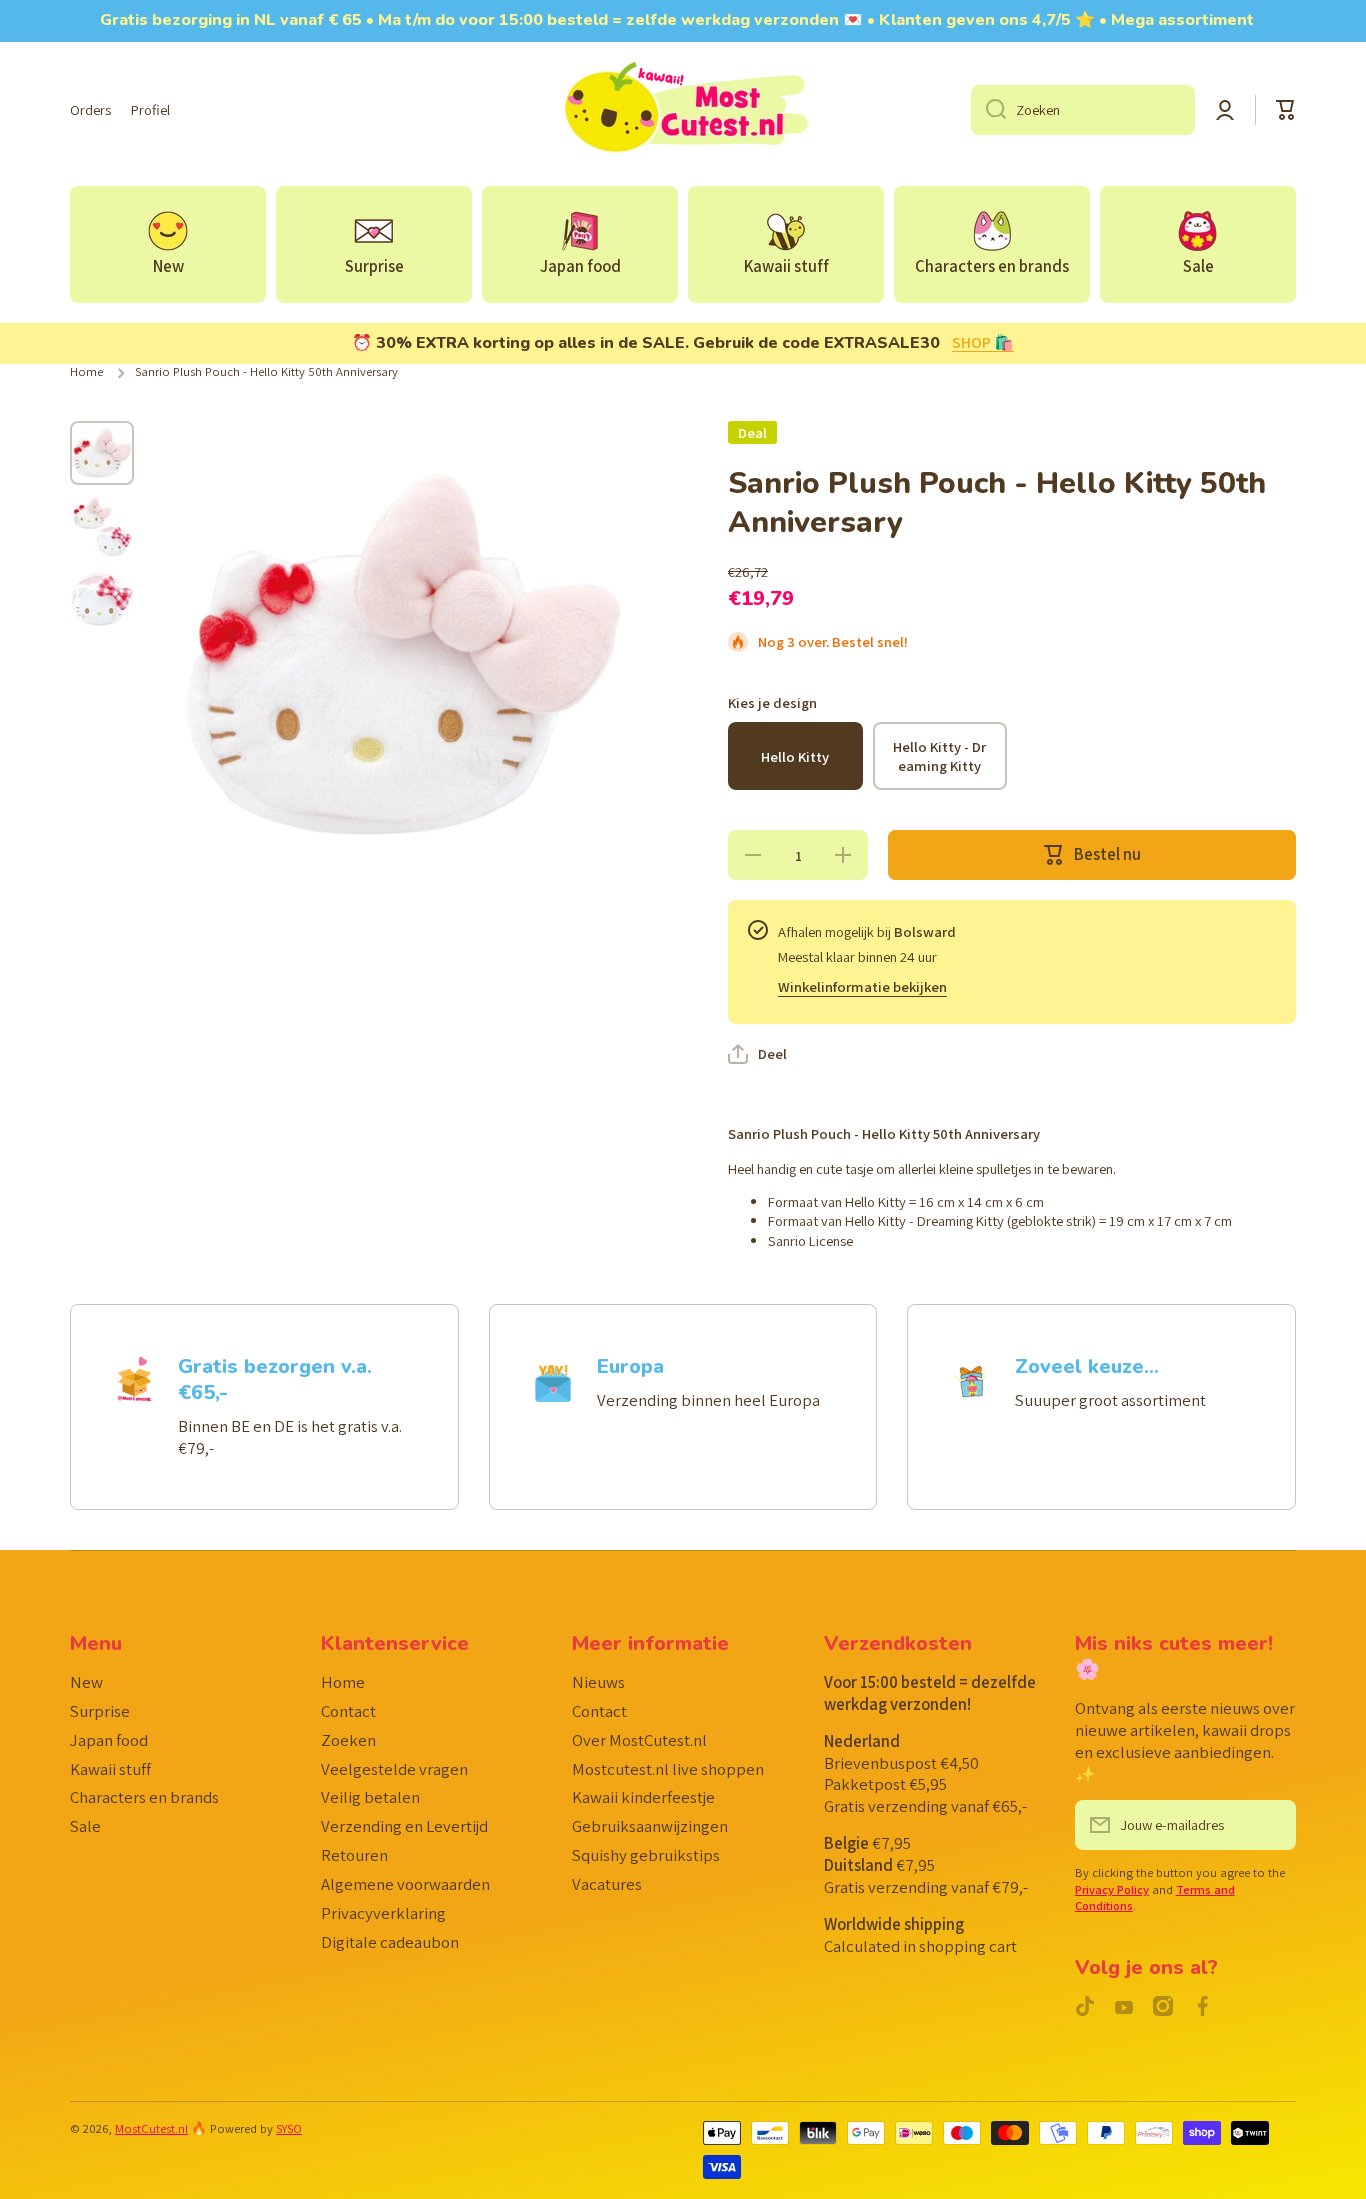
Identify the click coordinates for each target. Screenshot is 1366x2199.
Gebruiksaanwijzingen (650, 1826)
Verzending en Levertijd (404, 1826)
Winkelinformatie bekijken (862, 986)
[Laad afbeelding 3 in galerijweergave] (102, 601)
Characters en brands (144, 1797)
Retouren (354, 1855)
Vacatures (607, 1884)
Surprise (100, 1711)
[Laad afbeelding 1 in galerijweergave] (102, 453)
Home (86, 372)
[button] (1286, 110)
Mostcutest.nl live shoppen (668, 1769)
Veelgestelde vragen (394, 1769)
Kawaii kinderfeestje (643, 1797)
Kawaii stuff (110, 1769)
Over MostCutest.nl (639, 1740)
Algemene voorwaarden (405, 1884)
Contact (348, 1711)
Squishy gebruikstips (646, 1855)
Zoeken (348, 1740)
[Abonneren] (1271, 1825)
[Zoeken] (988, 110)
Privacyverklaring (383, 1913)
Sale (85, 1826)
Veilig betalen (370, 1797)
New (86, 1682)
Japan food (109, 1740)
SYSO (289, 2128)
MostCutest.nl (151, 2128)
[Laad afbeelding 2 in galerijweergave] (102, 527)
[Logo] (683, 110)
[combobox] (1083, 110)
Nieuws (598, 1682)
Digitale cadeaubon (390, 1942)
